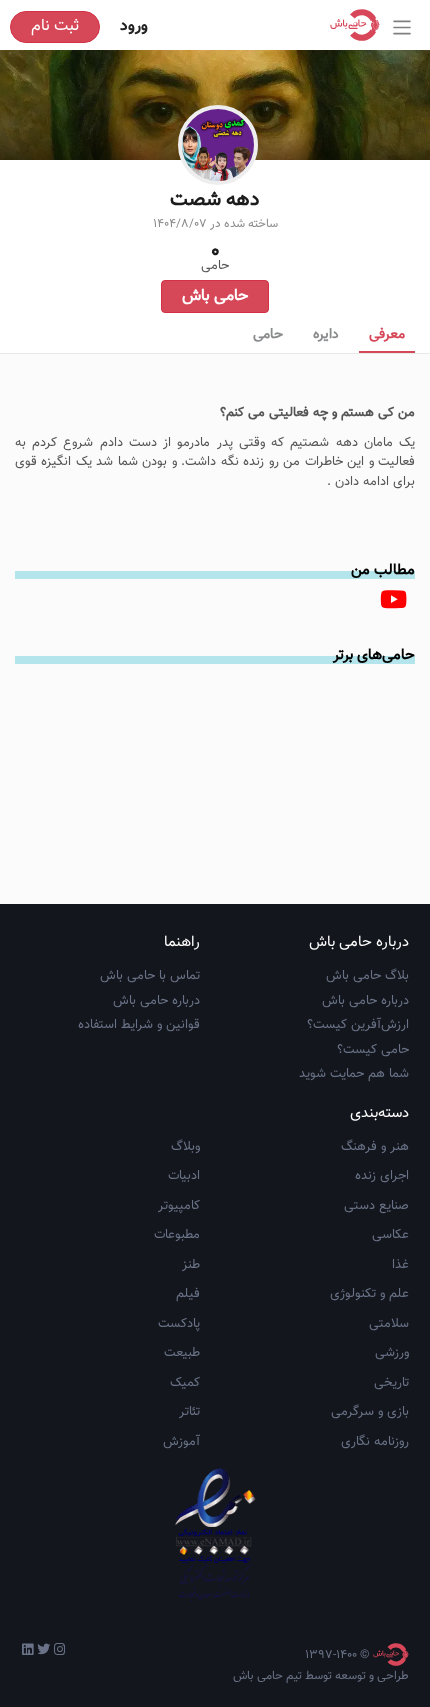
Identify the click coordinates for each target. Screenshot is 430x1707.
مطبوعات (177, 1235)
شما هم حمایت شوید (354, 1074)
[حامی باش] (360, 25)
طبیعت (182, 1353)
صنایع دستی (376, 1206)
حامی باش (215, 296)
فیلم (188, 1294)
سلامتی (389, 1324)
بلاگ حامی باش (367, 976)
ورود (134, 26)
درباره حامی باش (365, 1001)
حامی (268, 335)
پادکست (179, 1324)
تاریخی (391, 1383)
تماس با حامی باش (150, 976)
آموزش (181, 1442)
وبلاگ (185, 1147)
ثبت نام (55, 26)
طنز (191, 1265)
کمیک (185, 1383)
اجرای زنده (382, 1176)
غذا (400, 1265)
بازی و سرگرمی (370, 1412)
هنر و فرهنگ (375, 1147)
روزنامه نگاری (375, 1442)
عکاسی (390, 1235)
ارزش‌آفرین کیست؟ (358, 1025)
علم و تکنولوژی (369, 1294)
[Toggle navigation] (402, 27)
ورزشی (392, 1353)
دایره (326, 335)
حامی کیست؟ (373, 1050)
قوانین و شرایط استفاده (139, 1025)
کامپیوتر (179, 1206)
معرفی (387, 335)
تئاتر (189, 1412)
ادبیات (184, 1176)
